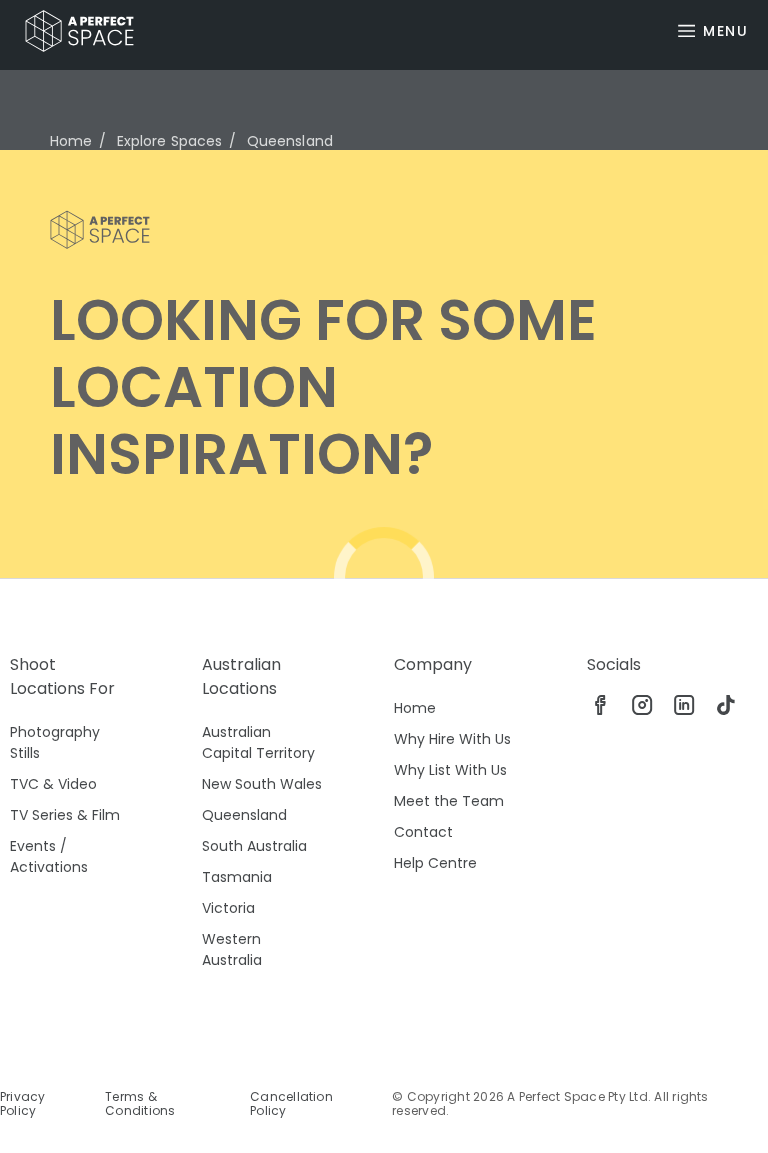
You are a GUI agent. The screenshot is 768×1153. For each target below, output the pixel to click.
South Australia (254, 846)
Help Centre (435, 863)
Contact (423, 832)
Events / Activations (49, 856)
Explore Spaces (170, 141)
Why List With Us (450, 770)
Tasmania (237, 877)
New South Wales (262, 784)
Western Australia (232, 949)
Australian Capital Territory (258, 742)
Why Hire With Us (452, 739)
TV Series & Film (65, 815)
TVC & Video (53, 784)
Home (71, 141)
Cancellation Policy (291, 1104)
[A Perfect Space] (72, 31)
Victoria (228, 908)
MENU (725, 31)
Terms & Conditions (140, 1104)
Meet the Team (449, 801)
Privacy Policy (23, 1104)
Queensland (244, 815)
